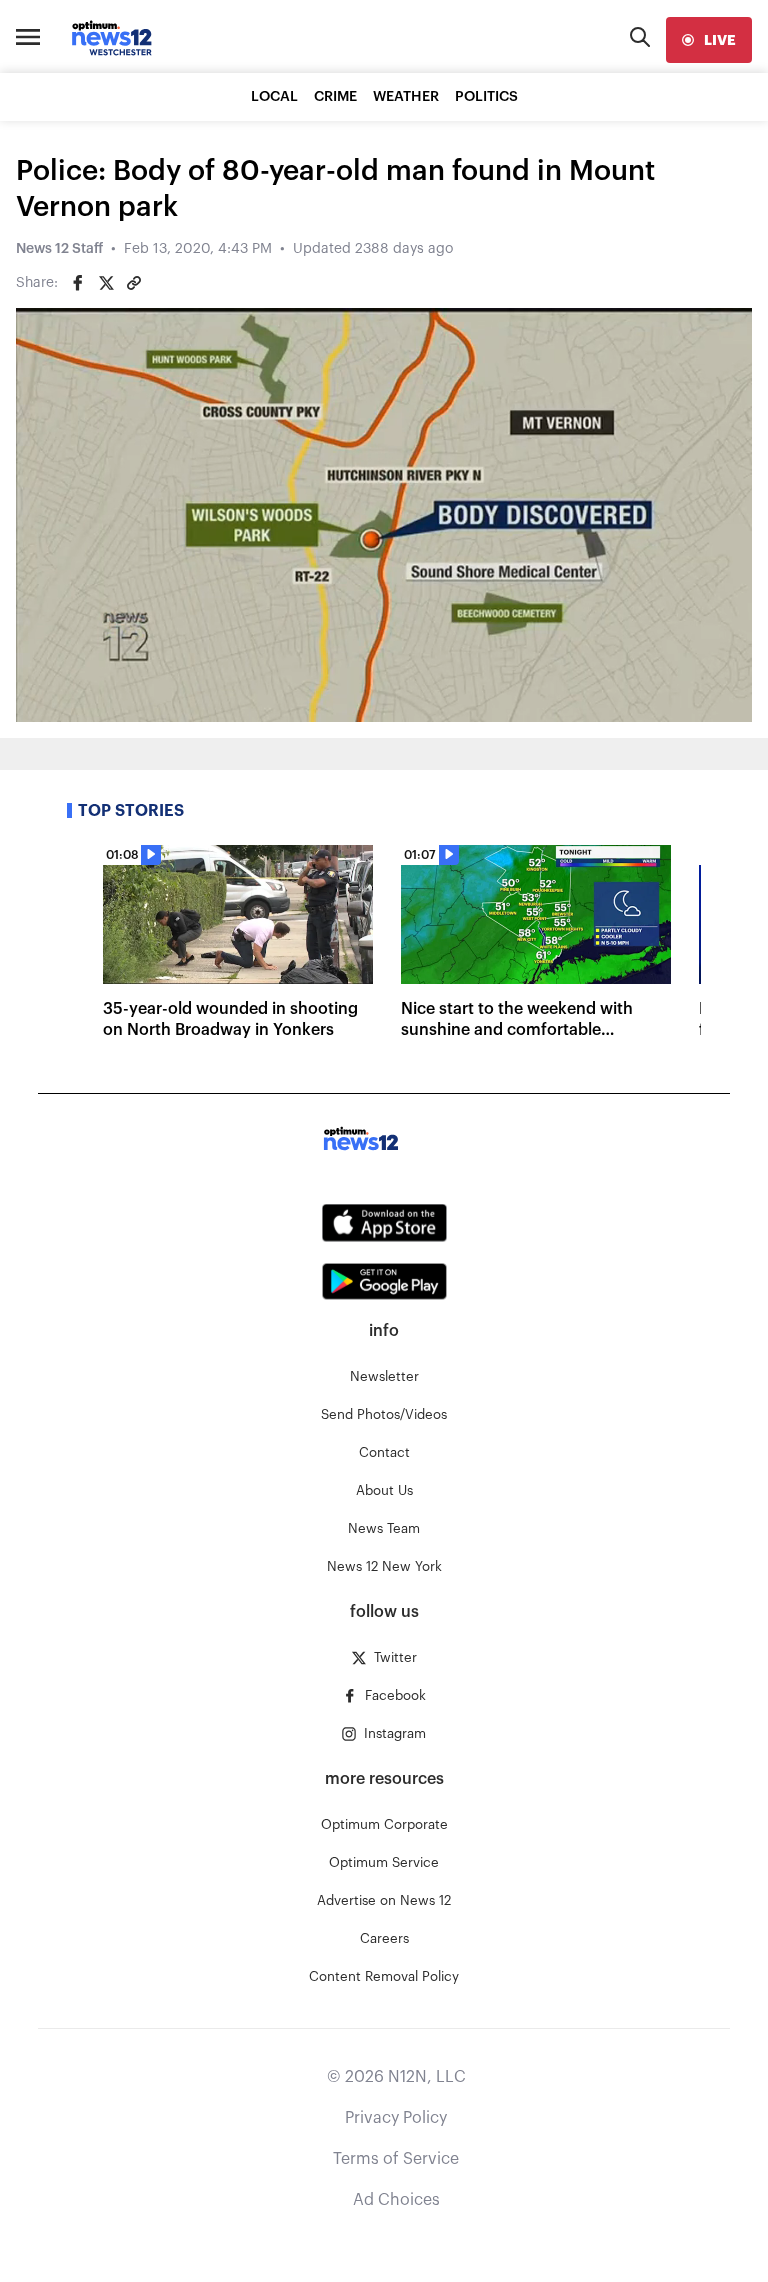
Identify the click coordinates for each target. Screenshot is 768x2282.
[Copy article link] (134, 283)
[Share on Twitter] (106, 283)
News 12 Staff (59, 249)
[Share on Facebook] (78, 283)
